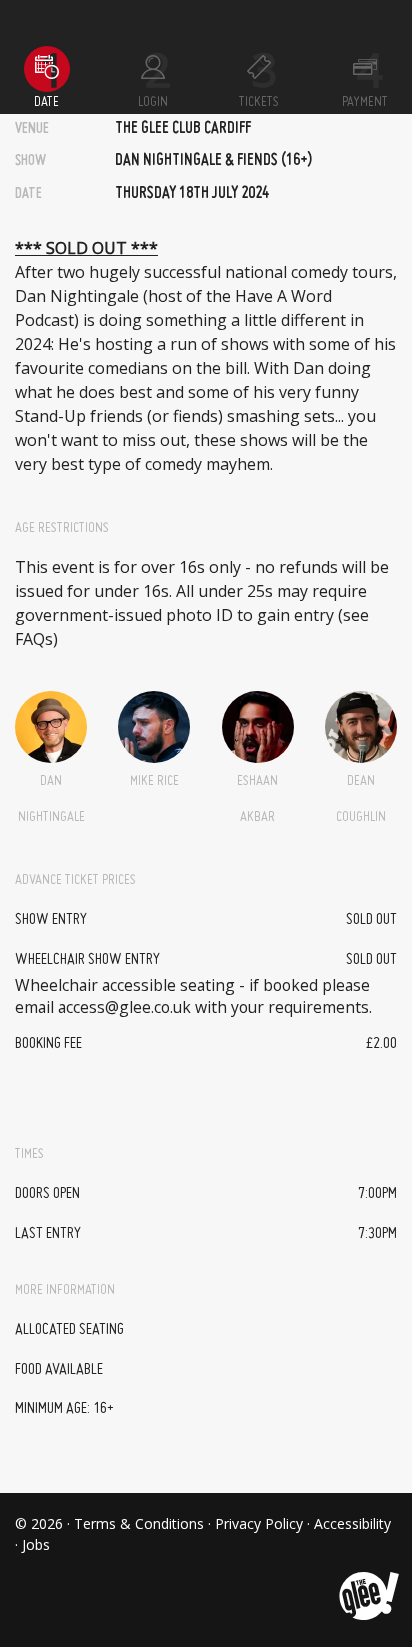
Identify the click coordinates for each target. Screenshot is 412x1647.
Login (153, 102)
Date (46, 102)
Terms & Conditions (139, 1523)
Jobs (36, 1544)
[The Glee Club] (367, 1580)
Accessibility (352, 1523)
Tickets (259, 102)
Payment (365, 102)
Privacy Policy (259, 1523)
